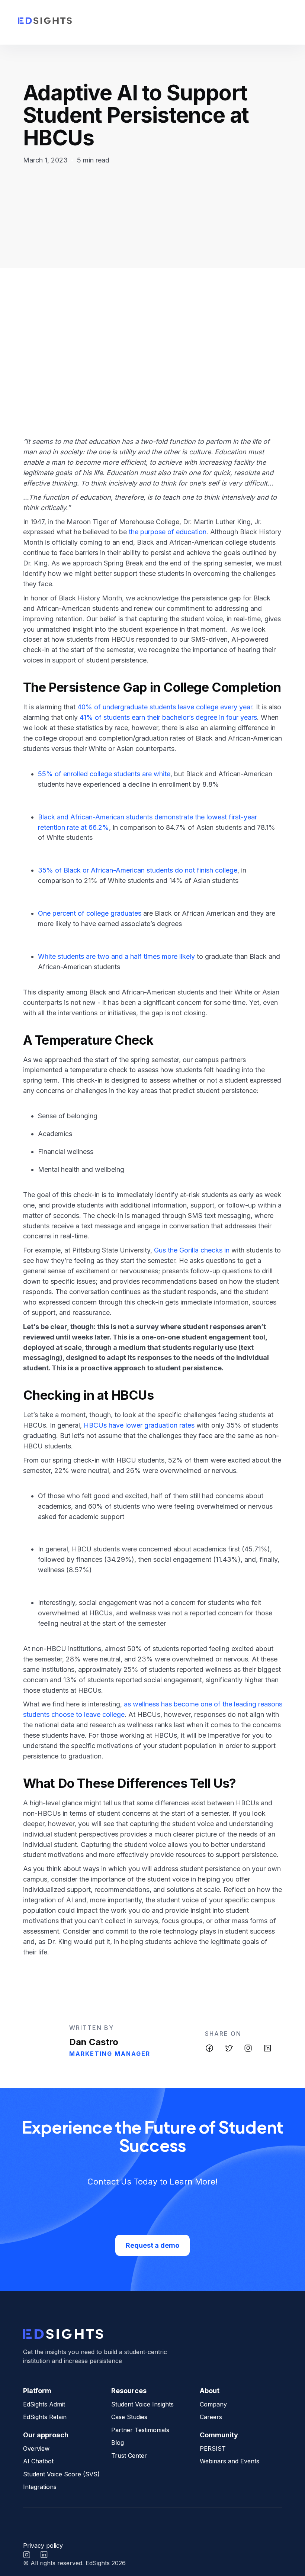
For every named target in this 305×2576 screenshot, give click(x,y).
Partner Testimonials (140, 2430)
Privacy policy (43, 2546)
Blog (118, 2443)
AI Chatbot (38, 2461)
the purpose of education (168, 532)
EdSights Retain (45, 2417)
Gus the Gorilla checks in (192, 1250)
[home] (45, 22)
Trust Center (129, 2456)
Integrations (40, 2487)
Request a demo (152, 2245)
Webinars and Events (229, 2461)
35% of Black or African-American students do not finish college (138, 870)
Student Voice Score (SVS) (61, 2474)
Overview (36, 2448)
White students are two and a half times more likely (116, 956)
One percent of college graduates (90, 913)
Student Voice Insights (142, 2404)
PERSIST (213, 2448)
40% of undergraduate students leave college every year (165, 707)
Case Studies (129, 2417)
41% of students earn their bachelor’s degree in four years (168, 717)
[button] (278, 22)
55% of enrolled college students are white (104, 774)
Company (213, 2404)
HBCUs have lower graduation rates (139, 1425)
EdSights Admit (44, 2404)
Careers (211, 2417)
